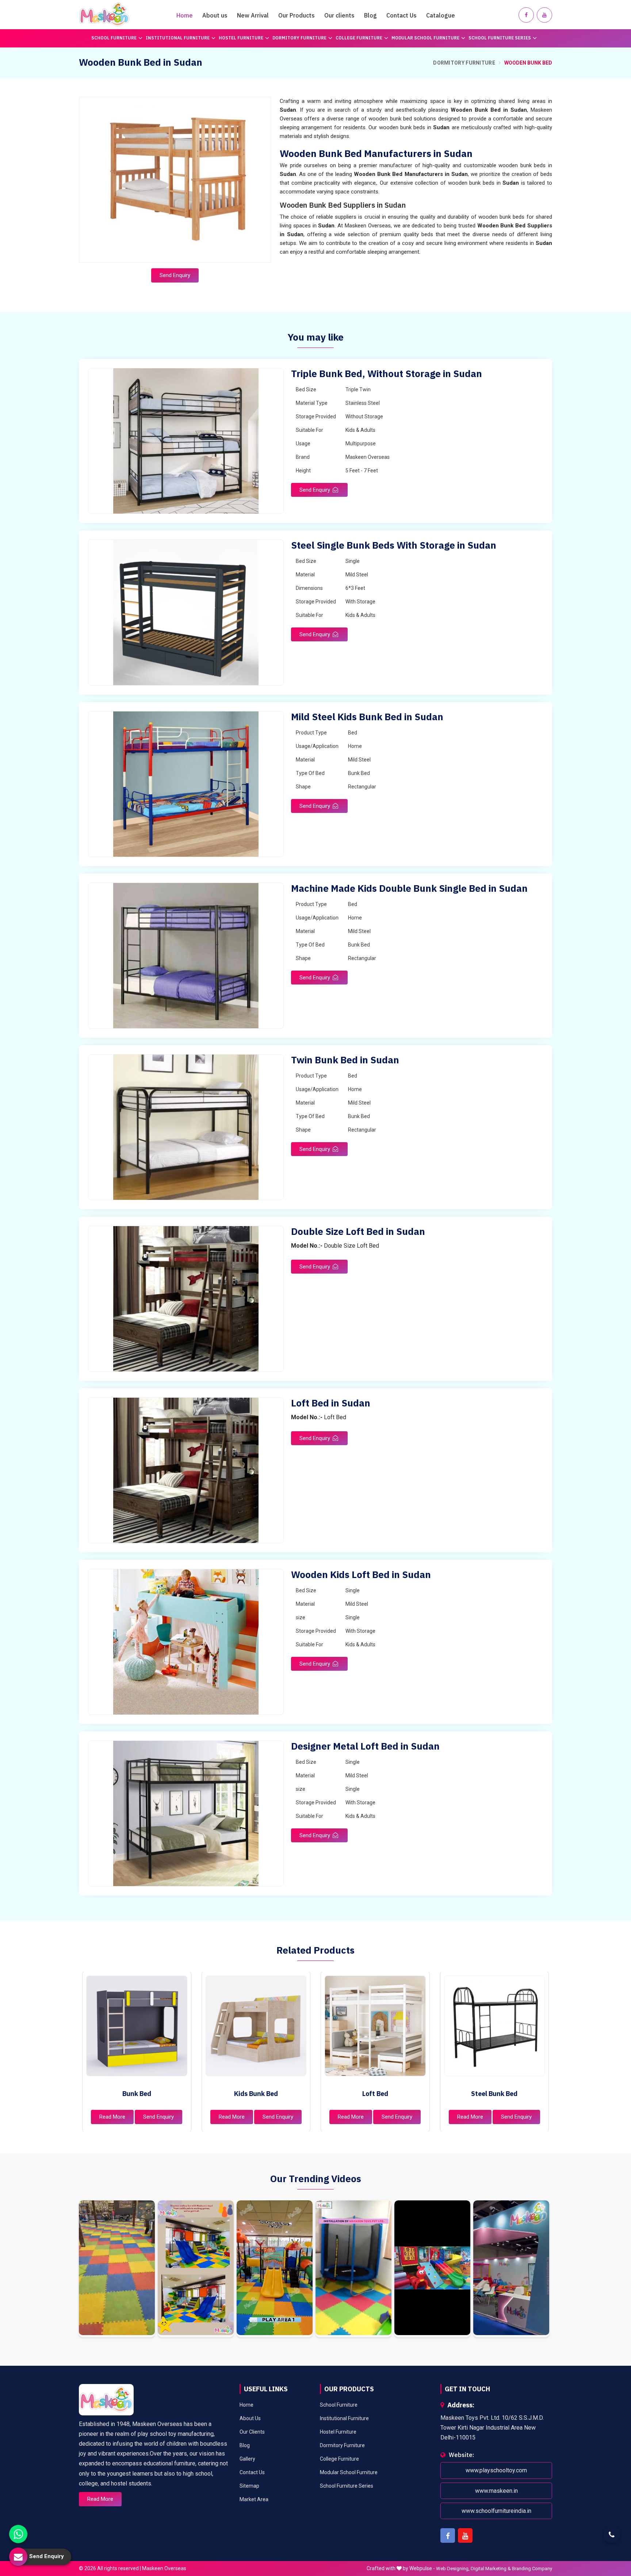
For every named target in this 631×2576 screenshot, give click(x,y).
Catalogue (441, 15)
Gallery (247, 2459)
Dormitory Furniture (299, 38)
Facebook (448, 2535)
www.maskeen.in (496, 2491)
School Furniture (114, 38)
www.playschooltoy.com (496, 2471)
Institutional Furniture (178, 38)
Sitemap (249, 2486)
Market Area (254, 2499)
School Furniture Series (500, 38)
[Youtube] (544, 15)
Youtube (465, 2535)
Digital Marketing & (491, 2569)
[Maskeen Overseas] (104, 15)
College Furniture (359, 38)
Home (185, 15)
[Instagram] (117, 2269)
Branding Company (532, 2569)
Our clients (339, 15)
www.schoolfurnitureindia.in (496, 2511)
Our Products (297, 15)
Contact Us (401, 15)
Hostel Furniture (241, 38)
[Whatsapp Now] (18, 2534)
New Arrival (253, 15)
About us (215, 15)
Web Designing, (453, 2569)
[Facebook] (526, 15)
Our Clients (252, 2432)
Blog (370, 15)
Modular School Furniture (425, 38)
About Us (250, 2418)
